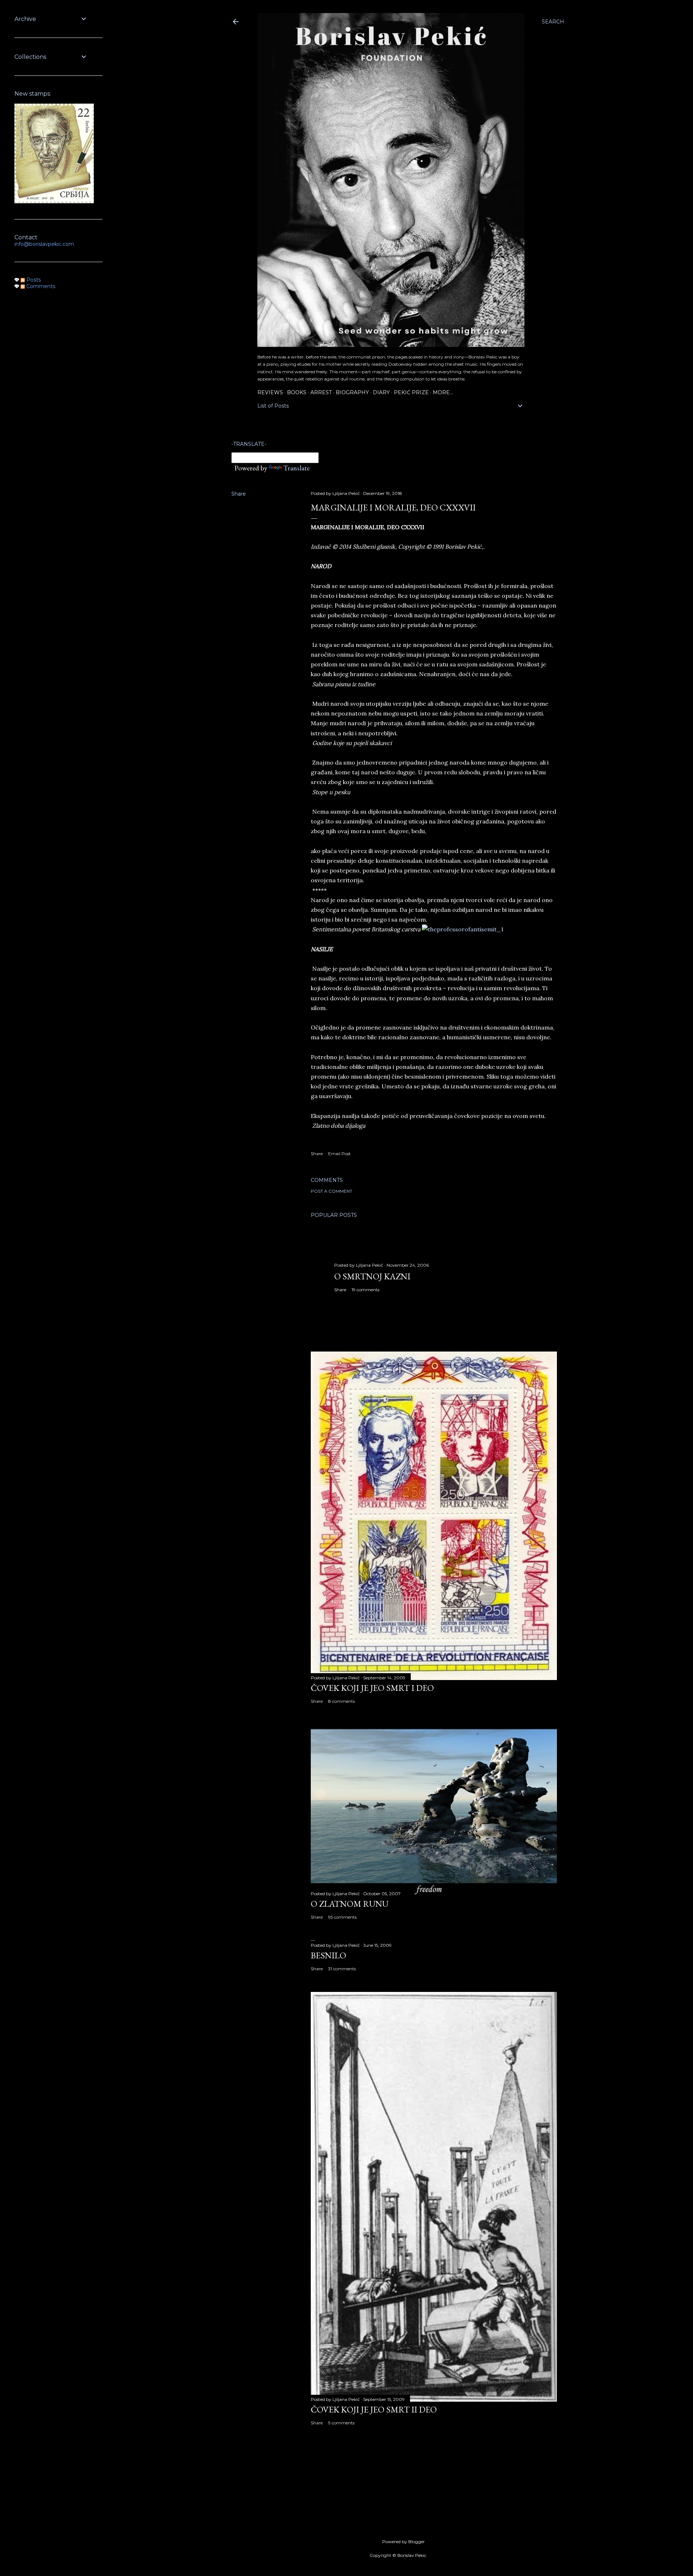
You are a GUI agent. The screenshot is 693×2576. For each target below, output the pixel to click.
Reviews (270, 392)
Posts (33, 280)
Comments (40, 286)
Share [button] (239, 494)
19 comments (365, 1290)
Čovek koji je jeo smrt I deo (372, 1688)
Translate (297, 468)
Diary (381, 392)
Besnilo (328, 1955)
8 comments (341, 1701)
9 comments (341, 2423)
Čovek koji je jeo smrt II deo (374, 2409)
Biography (352, 392)
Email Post (339, 1154)
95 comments (342, 1917)
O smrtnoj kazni (372, 1276)
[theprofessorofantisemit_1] (463, 929)
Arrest (321, 392)
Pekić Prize (411, 392)
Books (297, 392)
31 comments (342, 1969)
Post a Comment (332, 1191)
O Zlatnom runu (350, 1904)
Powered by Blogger (404, 2542)
